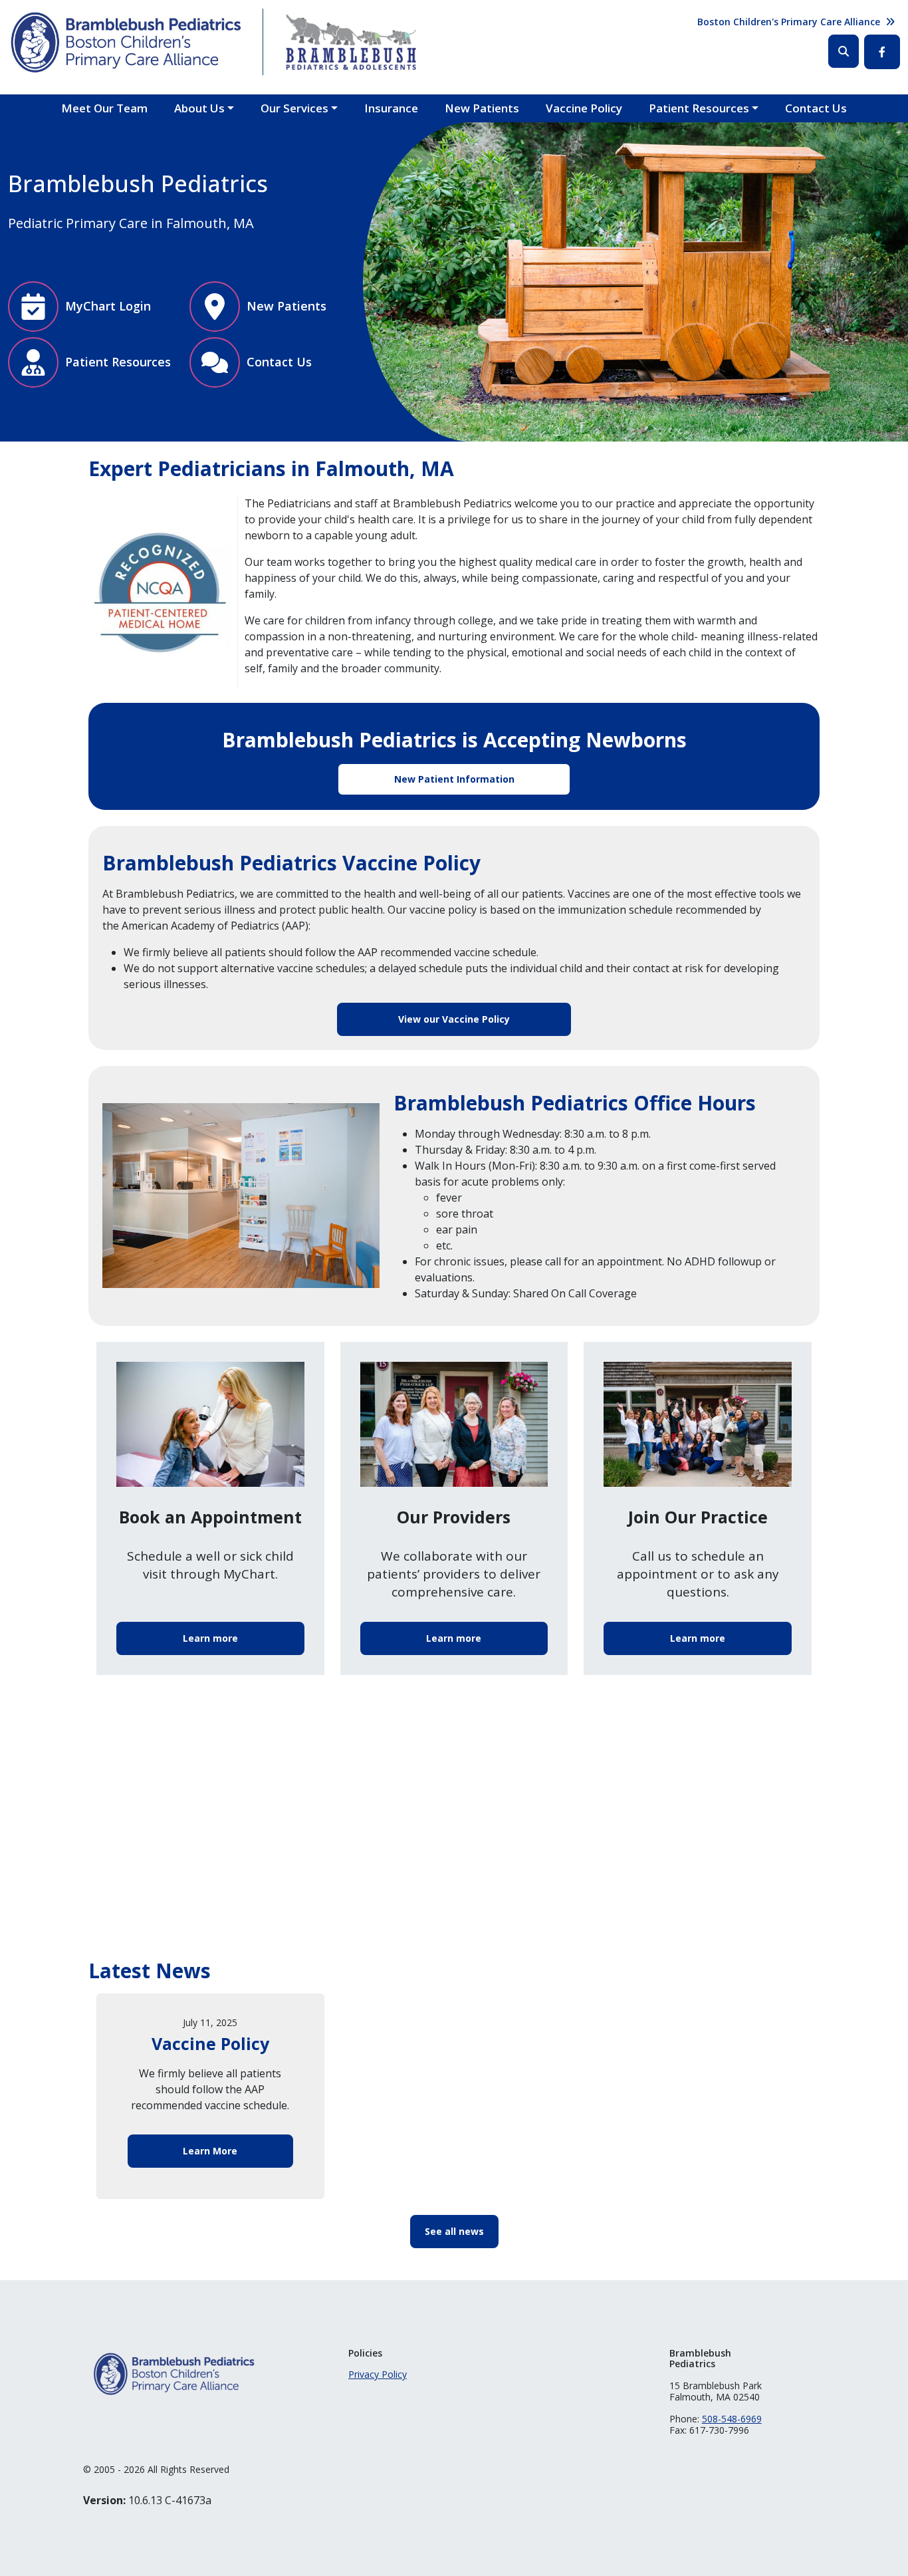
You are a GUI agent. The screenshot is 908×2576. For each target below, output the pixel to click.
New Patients (482, 108)
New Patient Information (454, 779)
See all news (454, 2231)
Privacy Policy (378, 2374)
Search (844, 51)
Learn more (210, 1638)
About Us (199, 108)
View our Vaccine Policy (454, 1019)
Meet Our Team (104, 108)
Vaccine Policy (584, 108)
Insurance (391, 108)
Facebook (882, 52)
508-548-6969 (732, 2419)
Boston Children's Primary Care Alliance (789, 22)
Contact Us (816, 108)
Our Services (294, 108)
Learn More (210, 2151)
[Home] (125, 42)
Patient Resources (699, 108)
